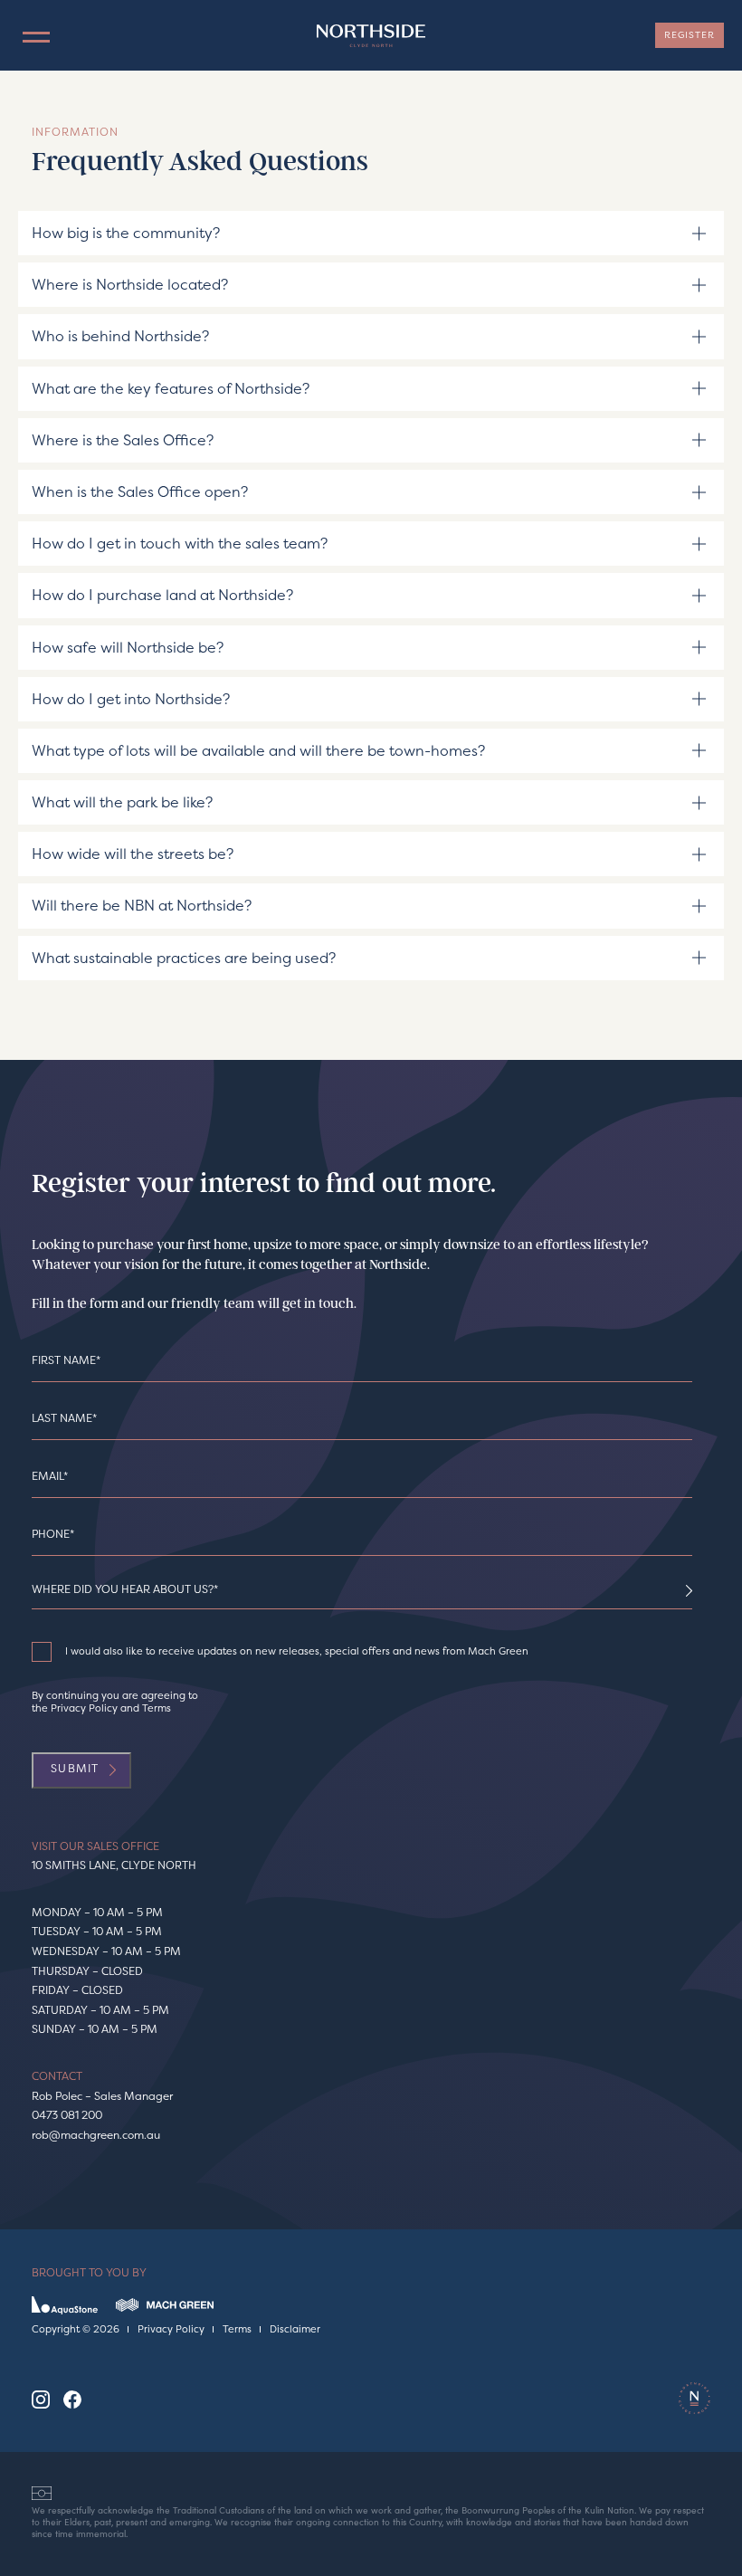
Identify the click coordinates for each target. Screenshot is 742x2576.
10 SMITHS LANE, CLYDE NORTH (114, 1865)
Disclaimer (295, 2330)
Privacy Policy (84, 1708)
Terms (157, 1708)
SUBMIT (75, 1768)
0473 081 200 (67, 2115)
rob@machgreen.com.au (96, 2135)
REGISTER (690, 35)
